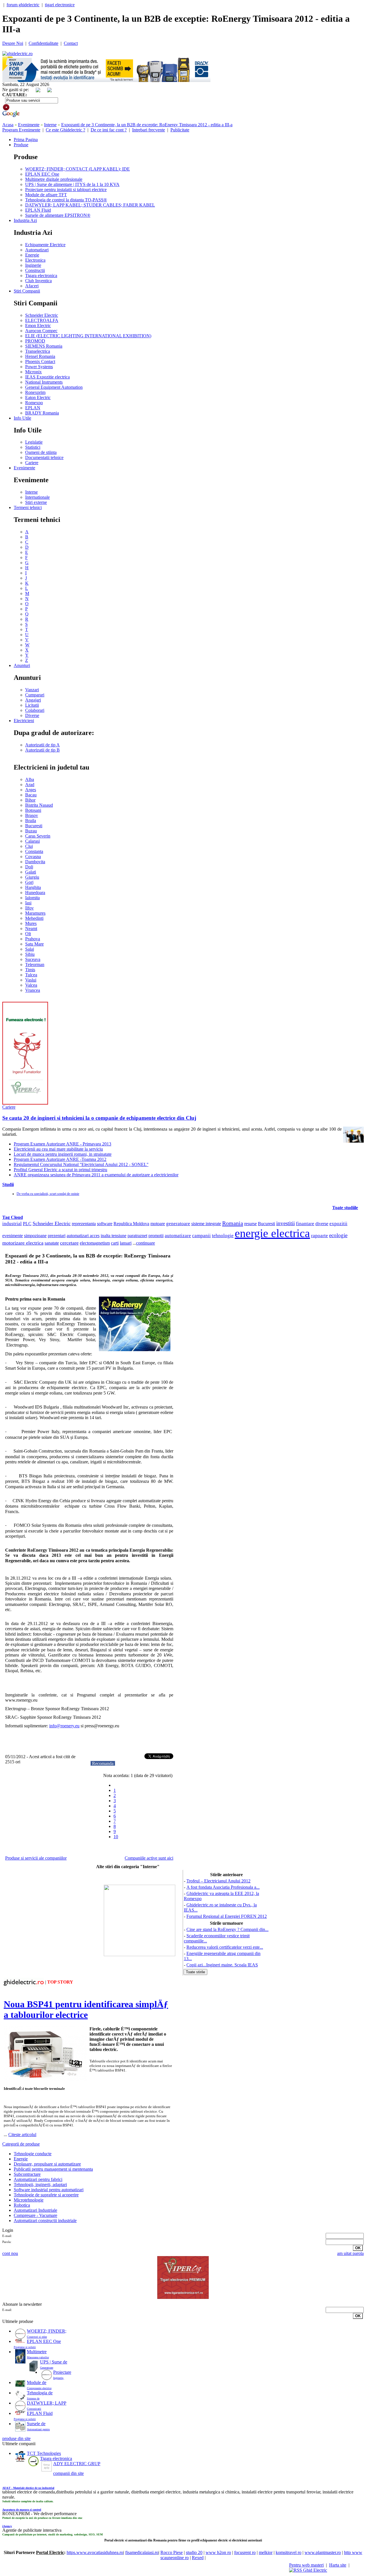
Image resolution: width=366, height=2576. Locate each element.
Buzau (31, 831)
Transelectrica (38, 351)
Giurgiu (32, 877)
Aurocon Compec (41, 331)
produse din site (16, 2438)
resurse (250, 1224)
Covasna (33, 857)
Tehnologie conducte (33, 2154)
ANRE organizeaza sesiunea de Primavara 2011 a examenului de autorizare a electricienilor (96, 1175)
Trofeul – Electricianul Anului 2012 (218, 1881)
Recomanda (103, 1763)
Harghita (33, 887)
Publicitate (180, 130)
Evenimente (29, 125)
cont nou (10, 2253)
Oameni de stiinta (41, 452)
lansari (126, 1243)
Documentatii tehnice (44, 457)
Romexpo (34, 403)
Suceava (33, 959)
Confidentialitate (43, 43)
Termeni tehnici (28, 507)
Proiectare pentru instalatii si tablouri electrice (66, 190)
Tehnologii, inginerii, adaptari (40, 2185)
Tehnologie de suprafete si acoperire (46, 2195)
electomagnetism (95, 1243)
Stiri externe (36, 502)
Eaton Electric (38, 397)
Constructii (35, 270)
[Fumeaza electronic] (25, 1103)
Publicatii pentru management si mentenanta (53, 2169)
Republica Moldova (131, 1224)
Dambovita (35, 862)
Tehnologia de (40, 2393)
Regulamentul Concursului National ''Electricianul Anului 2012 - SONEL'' (81, 1164)
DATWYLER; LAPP (47, 2403)
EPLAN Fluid (38, 210)
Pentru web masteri (306, 2565)
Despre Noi (13, 43)
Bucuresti (34, 826)
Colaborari (35, 710)
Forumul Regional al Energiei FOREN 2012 (227, 1916)
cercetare (69, 1243)
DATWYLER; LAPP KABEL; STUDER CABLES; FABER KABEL (90, 205)
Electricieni (24, 721)
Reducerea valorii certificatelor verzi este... (225, 1947)
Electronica (35, 260)
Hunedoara (35, 893)
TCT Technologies (44, 2453)
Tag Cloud (13, 1217)
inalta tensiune (114, 1236)
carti (115, 1243)
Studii (8, 1184)
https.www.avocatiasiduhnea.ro (95, 2552)
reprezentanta (84, 1224)
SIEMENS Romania (44, 346)
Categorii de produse (21, 2144)
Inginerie (33, 265)
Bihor (30, 800)
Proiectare (62, 2372)
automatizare (178, 1236)
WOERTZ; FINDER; (47, 2331)
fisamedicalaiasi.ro (142, 2552)
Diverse (32, 715)
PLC (27, 1224)
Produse (21, 145)
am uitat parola (350, 2253)
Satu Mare (34, 944)
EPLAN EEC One (42, 174)
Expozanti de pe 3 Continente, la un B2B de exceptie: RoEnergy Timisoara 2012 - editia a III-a (147, 125)
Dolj (29, 867)
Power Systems (39, 367)
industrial (12, 1224)
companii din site (68, 2473)
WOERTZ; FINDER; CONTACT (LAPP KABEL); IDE (77, 169)
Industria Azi (25, 220)
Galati (31, 872)
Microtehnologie (29, 2200)
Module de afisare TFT (46, 195)
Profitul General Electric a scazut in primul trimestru (60, 1170)
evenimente (13, 1236)
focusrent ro (245, 2552)
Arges (31, 790)
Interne (50, 125)
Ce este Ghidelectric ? (65, 130)
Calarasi (32, 841)
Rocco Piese (172, 2552)
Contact (71, 43)
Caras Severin (38, 836)
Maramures (35, 913)
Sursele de (36, 2424)
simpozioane (35, 1236)
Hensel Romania (40, 356)
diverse (322, 1224)
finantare (305, 1224)
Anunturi (22, 665)
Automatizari (37, 250)
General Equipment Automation (54, 387)
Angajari (33, 700)
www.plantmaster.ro (323, 2552)
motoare (158, 1224)
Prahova (33, 939)
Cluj (29, 846)
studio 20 (194, 2552)
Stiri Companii (27, 291)
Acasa (8, 125)
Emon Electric (38, 325)
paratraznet (137, 1236)
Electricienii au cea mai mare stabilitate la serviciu (58, 1149)
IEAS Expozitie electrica (47, 377)
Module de (37, 2382)
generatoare (178, 1224)
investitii (286, 1223)
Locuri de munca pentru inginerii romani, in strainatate (63, 1154)
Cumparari (35, 695)
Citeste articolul (22, 2135)
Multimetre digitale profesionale (54, 179)
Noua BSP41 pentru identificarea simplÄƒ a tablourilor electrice (86, 2009)
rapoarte (320, 1236)
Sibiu (30, 954)
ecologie (338, 1235)
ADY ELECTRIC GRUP (77, 2464)
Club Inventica (38, 281)
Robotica (22, 2205)
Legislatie (34, 442)
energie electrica (272, 1233)
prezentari (57, 1236)
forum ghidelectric (23, 5)
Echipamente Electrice (45, 245)
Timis (30, 970)
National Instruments (44, 382)
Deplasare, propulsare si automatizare (47, 2164)
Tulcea (31, 975)
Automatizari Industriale (35, 2210)
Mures (31, 923)
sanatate (52, 1243)
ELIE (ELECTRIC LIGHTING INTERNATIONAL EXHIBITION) (88, 336)
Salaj (30, 949)
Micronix (33, 372)
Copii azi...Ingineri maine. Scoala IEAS (222, 1965)
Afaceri (32, 286)
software (105, 1224)
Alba (30, 779)
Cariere (32, 463)
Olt (28, 934)
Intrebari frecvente (149, 130)
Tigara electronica (41, 276)
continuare (146, 1243)
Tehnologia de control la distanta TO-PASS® (66, 200)
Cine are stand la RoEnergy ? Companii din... (227, 1929)
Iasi (28, 903)
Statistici (33, 447)
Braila (31, 821)
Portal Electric (50, 2552)
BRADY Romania (42, 413)
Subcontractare (27, 2174)
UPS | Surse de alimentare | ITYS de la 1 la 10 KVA (72, 184)
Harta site (338, 2565)
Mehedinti (34, 918)
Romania (233, 1223)
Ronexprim (35, 392)
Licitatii (32, 705)
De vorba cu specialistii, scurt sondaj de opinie (48, 1194)
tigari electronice (60, 5)
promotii (156, 1236)
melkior (266, 2552)
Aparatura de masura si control (22, 2510)
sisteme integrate (206, 1224)
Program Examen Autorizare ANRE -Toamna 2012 (60, 1159)
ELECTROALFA (42, 320)
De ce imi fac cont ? (109, 130)
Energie (32, 255)
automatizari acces (83, 1236)
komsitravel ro (289, 2552)
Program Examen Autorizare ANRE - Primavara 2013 (62, 1144)
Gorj (29, 882)
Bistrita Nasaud (39, 805)
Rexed (198, 2558)
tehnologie (223, 1236)
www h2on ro (218, 2552)
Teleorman (35, 965)
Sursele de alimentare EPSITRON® (58, 215)
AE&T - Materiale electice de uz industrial (28, 2488)
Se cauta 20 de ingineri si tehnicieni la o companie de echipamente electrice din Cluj (99, 1118)
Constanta (34, 851)
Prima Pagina (26, 140)
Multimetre (37, 2352)
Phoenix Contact (40, 361)
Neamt (31, 929)
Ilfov (29, 908)
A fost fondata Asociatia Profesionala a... (223, 1887)
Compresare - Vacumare (35, 2215)
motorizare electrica (23, 1243)
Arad (30, 785)
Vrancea (33, 990)
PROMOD (35, 341)
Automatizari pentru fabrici (38, 2179)
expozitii (338, 1224)
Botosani (33, 810)
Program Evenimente (21, 130)
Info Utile (22, 418)
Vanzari (32, 690)
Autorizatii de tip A (42, 745)
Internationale (37, 497)
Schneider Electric (42, 315)
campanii (201, 1236)
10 (116, 1837)
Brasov (32, 815)
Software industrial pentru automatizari (49, 2190)
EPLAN (33, 408)
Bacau (31, 795)
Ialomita (32, 898)
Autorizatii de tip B (42, 750)
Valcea (31, 985)
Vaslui (31, 980)
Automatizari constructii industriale (45, 2221)
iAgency (7, 2526)
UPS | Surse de (54, 2362)
